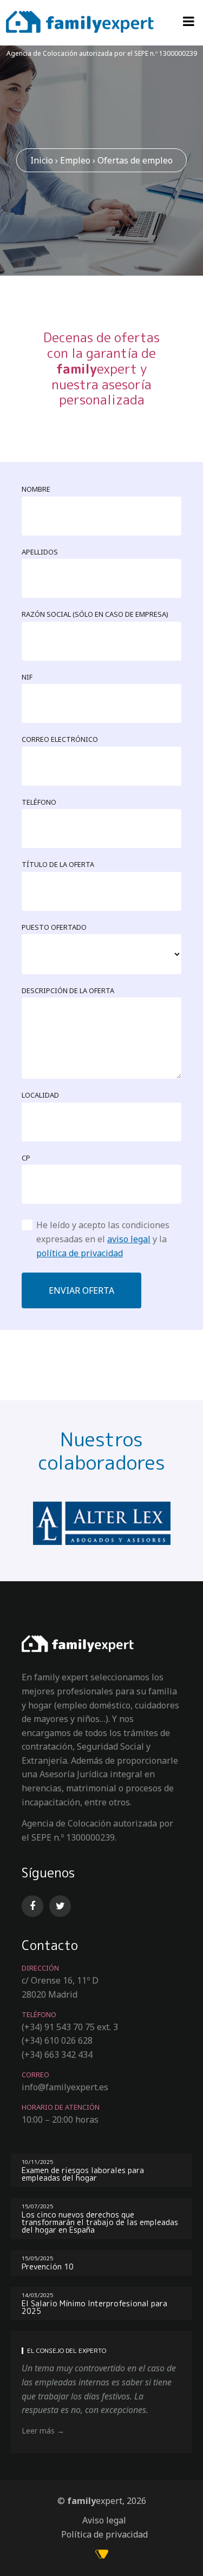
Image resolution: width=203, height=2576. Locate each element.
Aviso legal (104, 2520)
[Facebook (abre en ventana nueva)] (34, 1906)
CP (26, 1158)
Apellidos (40, 552)
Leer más (38, 2431)
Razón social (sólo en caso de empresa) (95, 614)
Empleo (75, 160)
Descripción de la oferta (68, 990)
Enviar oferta (81, 1290)
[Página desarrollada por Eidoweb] (102, 2555)
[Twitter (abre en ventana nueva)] (62, 1906)
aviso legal (129, 1239)
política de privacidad (80, 1253)
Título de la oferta (58, 864)
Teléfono (39, 802)
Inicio (42, 160)
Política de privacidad (104, 2534)
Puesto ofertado (54, 927)
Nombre (36, 489)
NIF (27, 677)
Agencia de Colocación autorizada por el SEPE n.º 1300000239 (102, 53)
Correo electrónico (60, 739)
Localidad (40, 1095)
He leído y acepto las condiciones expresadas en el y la (103, 1239)
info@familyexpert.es (65, 2087)
